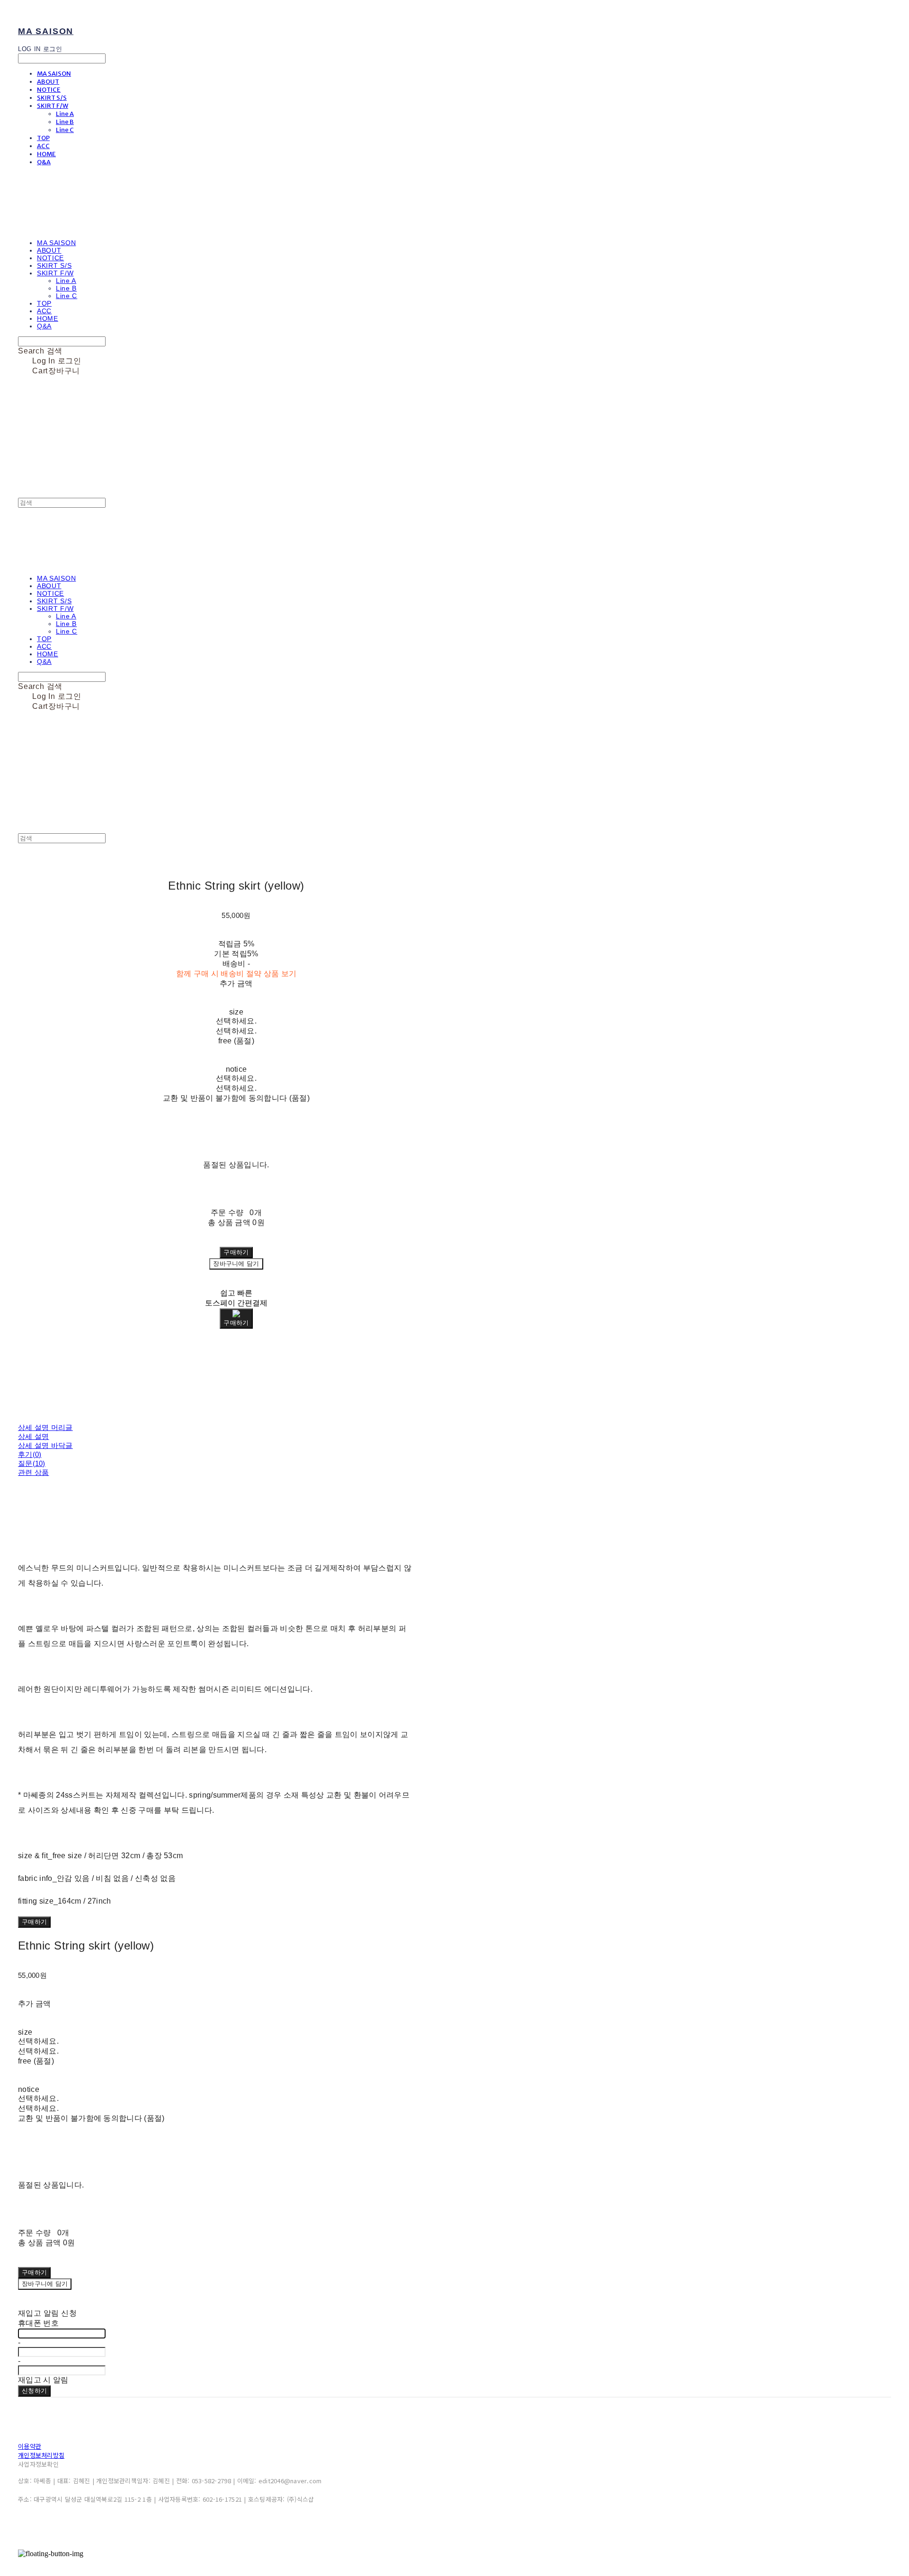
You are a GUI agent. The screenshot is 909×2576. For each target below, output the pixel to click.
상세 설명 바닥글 (45, 1445)
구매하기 (34, 1922)
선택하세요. (236, 1021)
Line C (65, 130)
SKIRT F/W (53, 106)
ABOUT (48, 82)
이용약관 (30, 2446)
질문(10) (32, 1463)
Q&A (44, 162)
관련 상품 (34, 1472)
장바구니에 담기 (45, 2284)
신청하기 (34, 2391)
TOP (43, 138)
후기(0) (30, 1454)
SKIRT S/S (52, 98)
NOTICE (49, 90)
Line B (65, 122)
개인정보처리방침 (41, 2455)
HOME (46, 154)
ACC (43, 146)
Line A (65, 114)
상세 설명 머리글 (45, 1427)
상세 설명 (34, 1436)
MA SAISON (54, 74)
